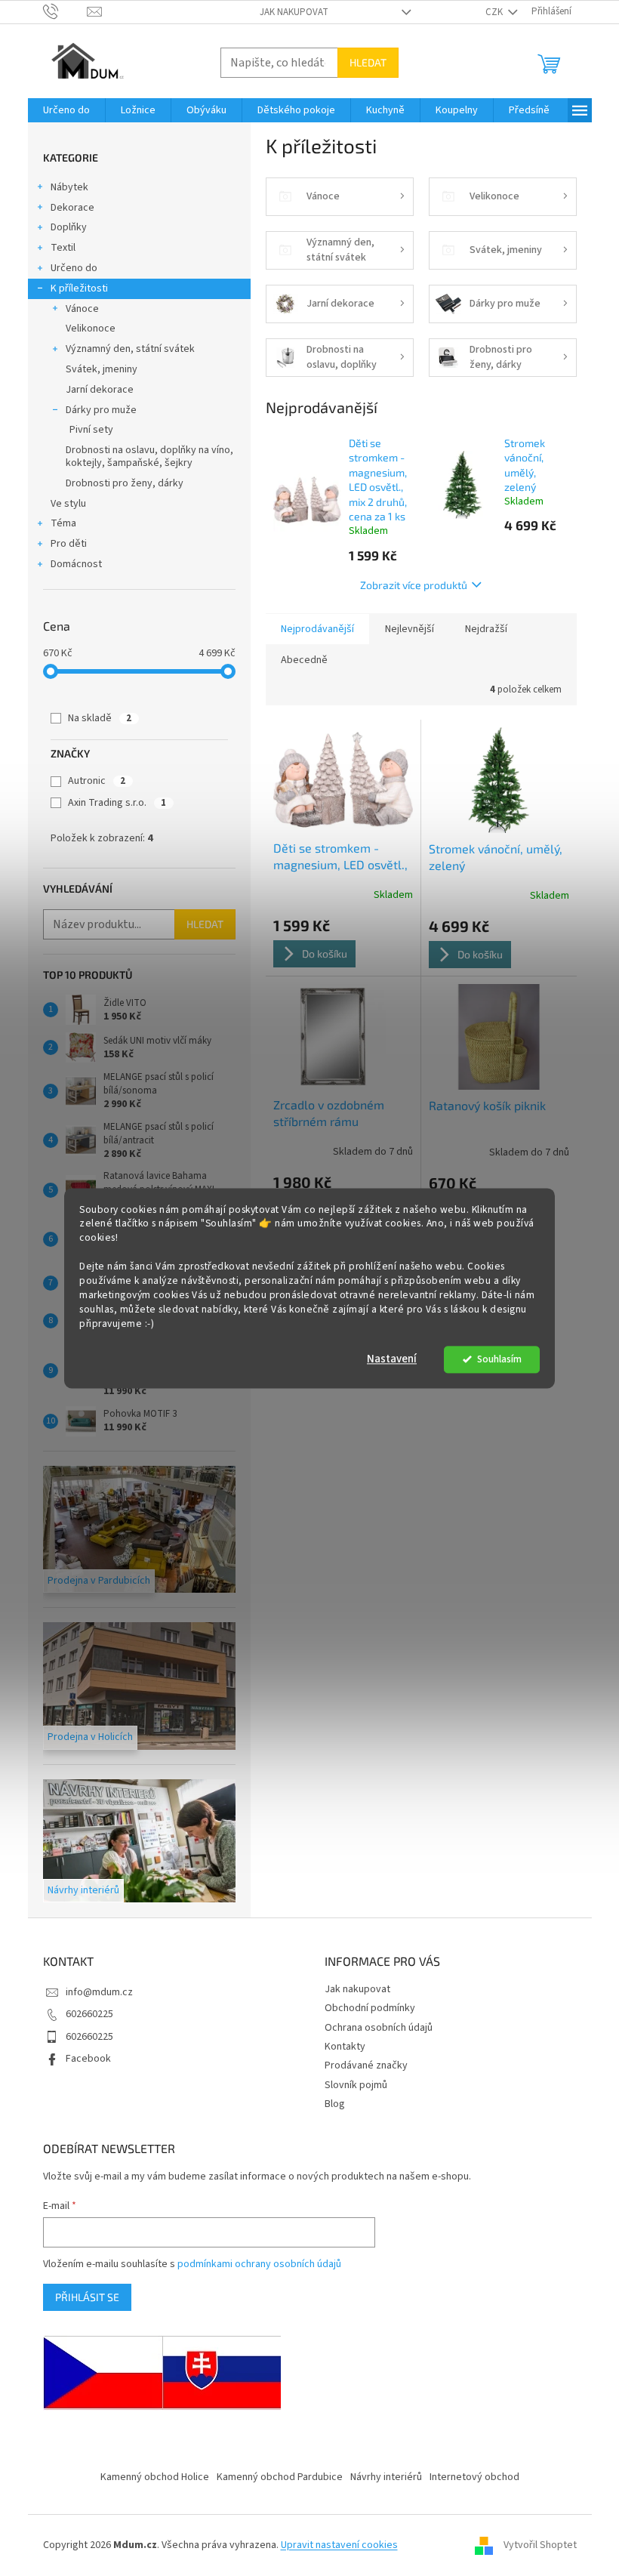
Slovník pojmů (356, 2085)
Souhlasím (499, 1359)
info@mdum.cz (99, 1992)
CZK (495, 12)
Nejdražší (486, 629)
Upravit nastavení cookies (339, 2545)
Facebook (88, 2059)
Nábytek (69, 187)
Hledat (368, 62)
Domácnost (76, 564)
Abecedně (304, 660)
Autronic (97, 781)
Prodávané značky (366, 2065)
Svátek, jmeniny (102, 369)
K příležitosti (79, 288)
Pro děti (69, 544)
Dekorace (72, 208)
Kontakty (345, 2047)
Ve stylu (68, 504)
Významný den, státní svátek (130, 349)
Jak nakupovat (294, 12)
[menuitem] (66, 110)
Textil (63, 248)
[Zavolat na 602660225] (65, 11)
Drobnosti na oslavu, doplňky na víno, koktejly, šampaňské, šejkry (149, 457)
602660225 (89, 2014)
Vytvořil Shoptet (540, 2545)
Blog (335, 2104)
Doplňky (69, 227)
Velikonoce (91, 329)
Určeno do (74, 268)
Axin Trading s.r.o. (117, 803)
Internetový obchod (474, 2477)
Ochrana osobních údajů (379, 2028)
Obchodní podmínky (370, 2008)
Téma (63, 523)
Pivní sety (91, 430)
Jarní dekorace (100, 390)
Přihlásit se (87, 2297)
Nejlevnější (410, 629)
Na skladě (100, 718)
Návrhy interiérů (386, 2477)
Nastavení (392, 1359)
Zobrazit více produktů (414, 585)
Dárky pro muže (101, 410)
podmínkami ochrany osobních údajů (259, 2264)
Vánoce (82, 309)
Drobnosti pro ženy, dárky (125, 483)
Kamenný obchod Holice (155, 2477)
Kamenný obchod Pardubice (280, 2477)
